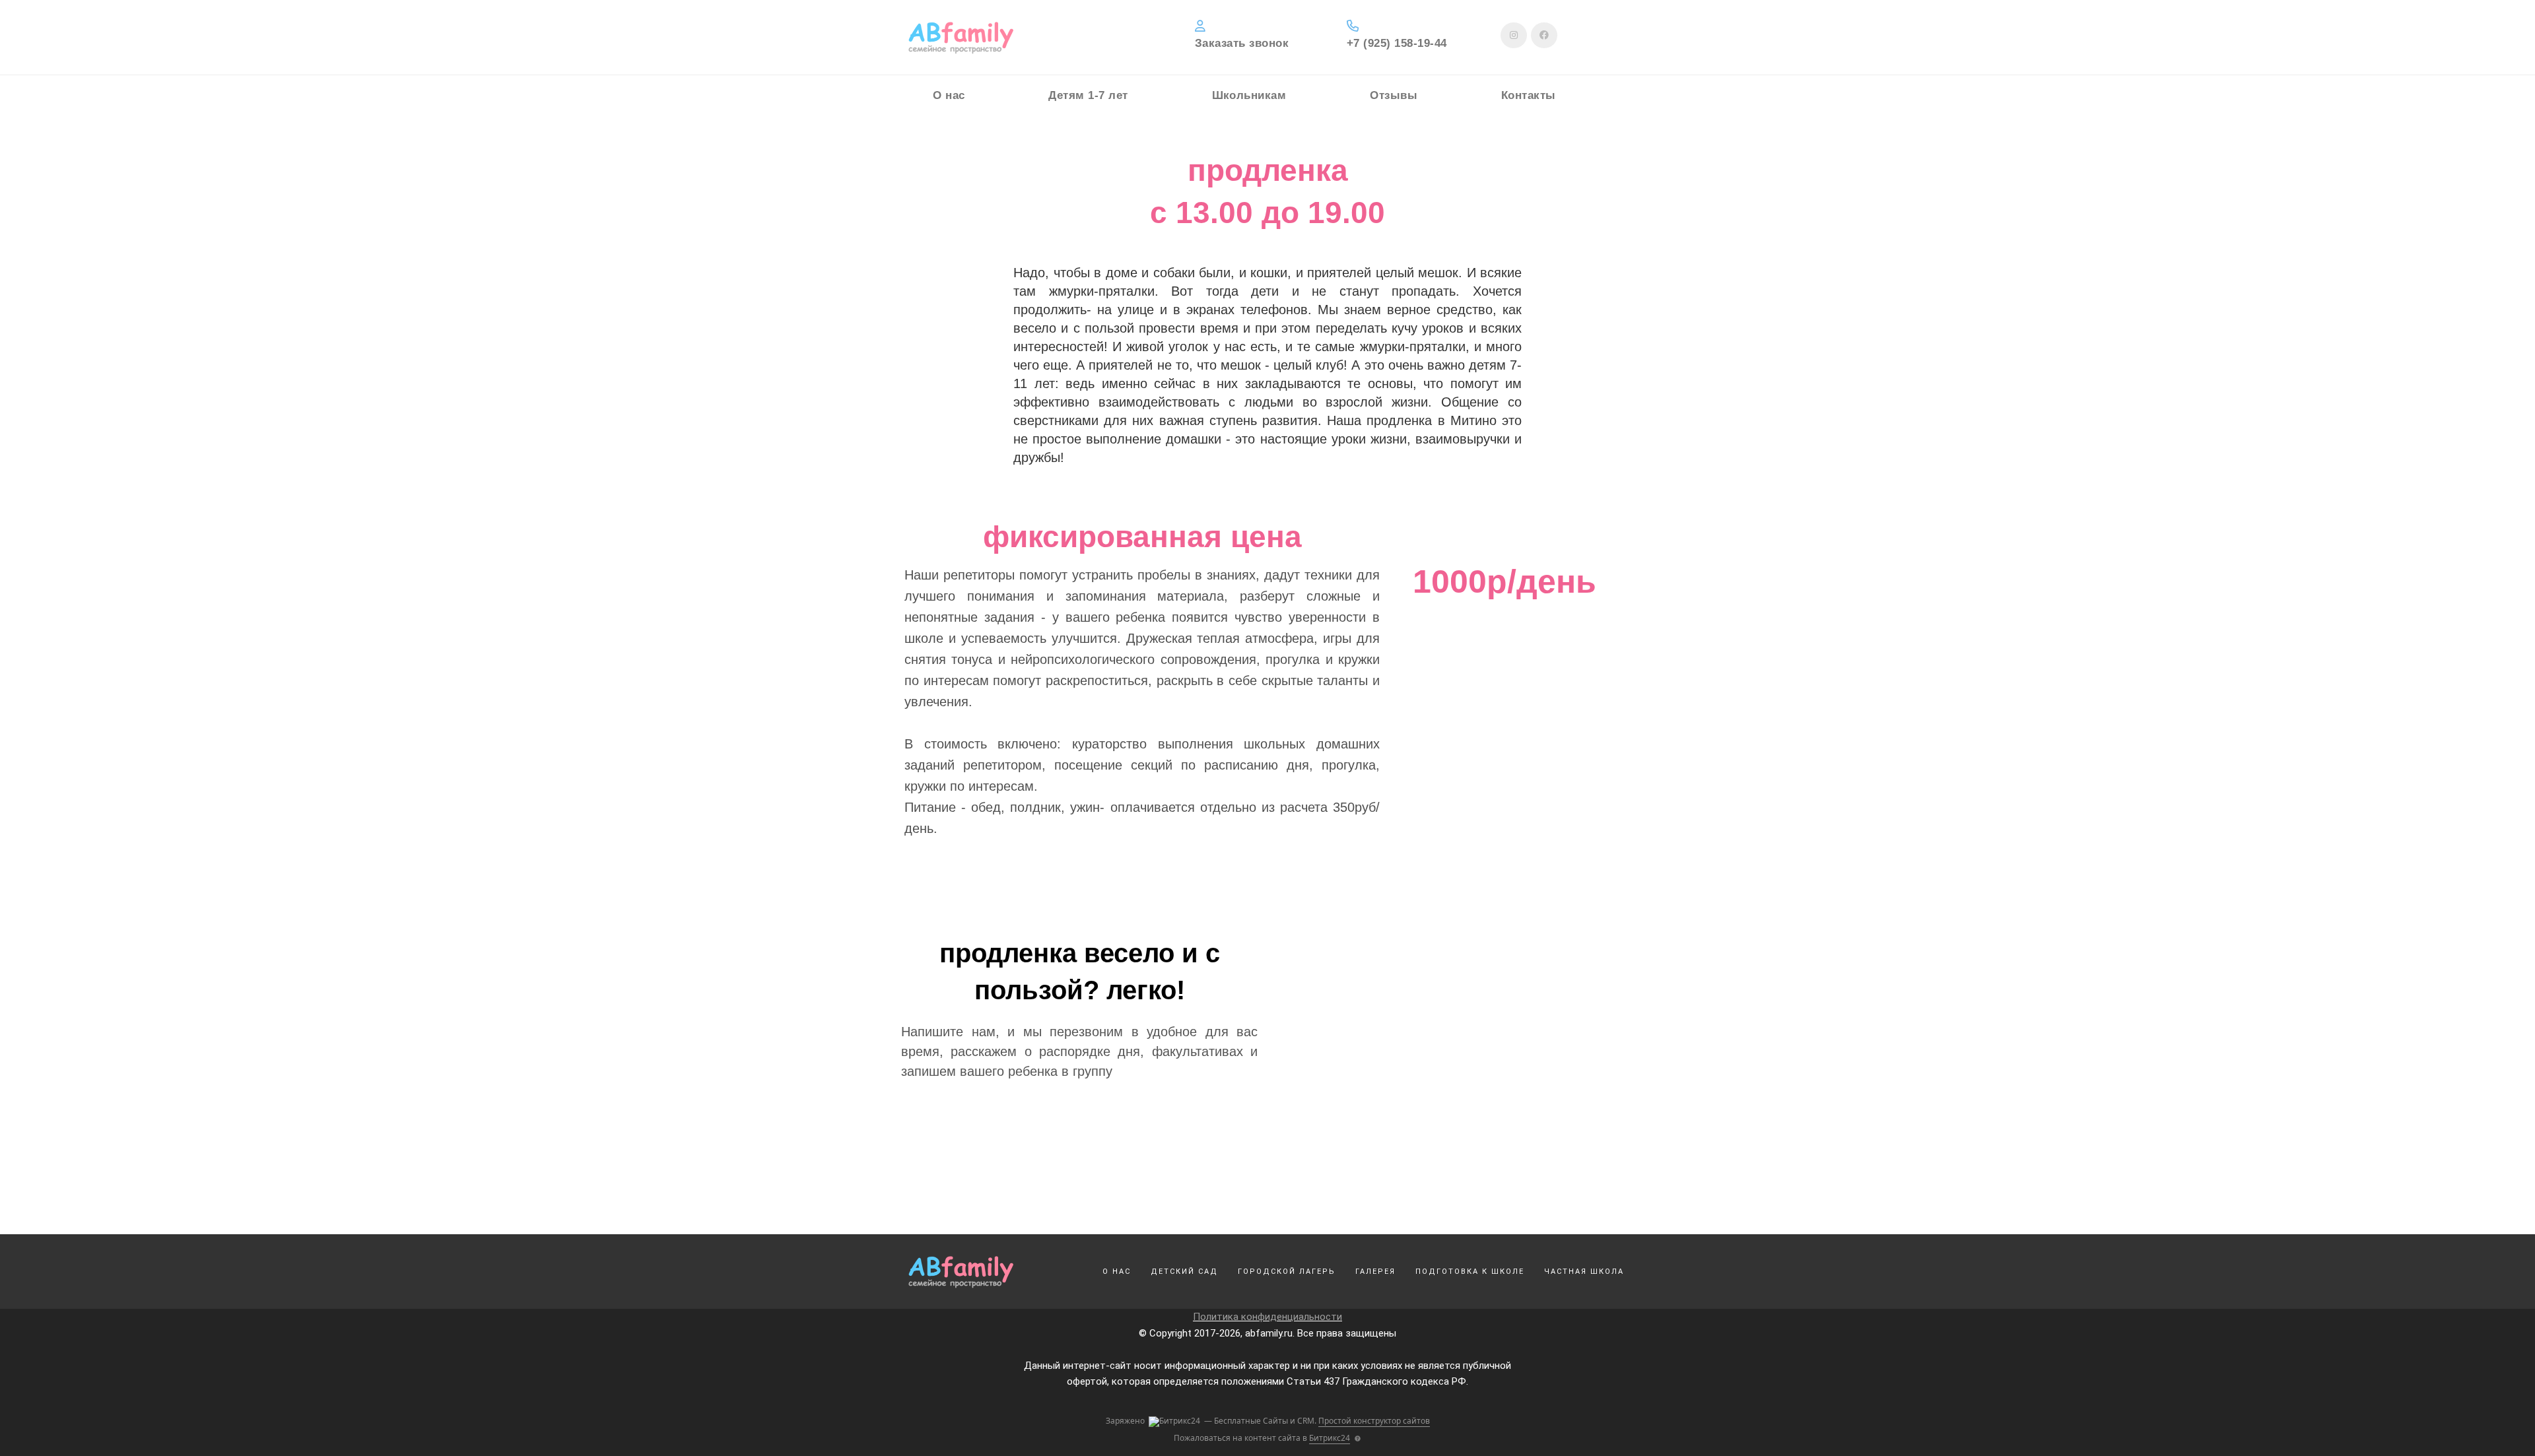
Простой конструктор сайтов (1374, 1421)
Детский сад (1184, 1272)
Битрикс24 (1330, 1438)
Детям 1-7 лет (1088, 96)
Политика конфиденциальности (1267, 1317)
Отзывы (1394, 96)
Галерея (1375, 1272)
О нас (949, 96)
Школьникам (1249, 96)
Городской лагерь (1287, 1272)
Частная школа (1584, 1272)
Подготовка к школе (1470, 1272)
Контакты (1529, 96)
